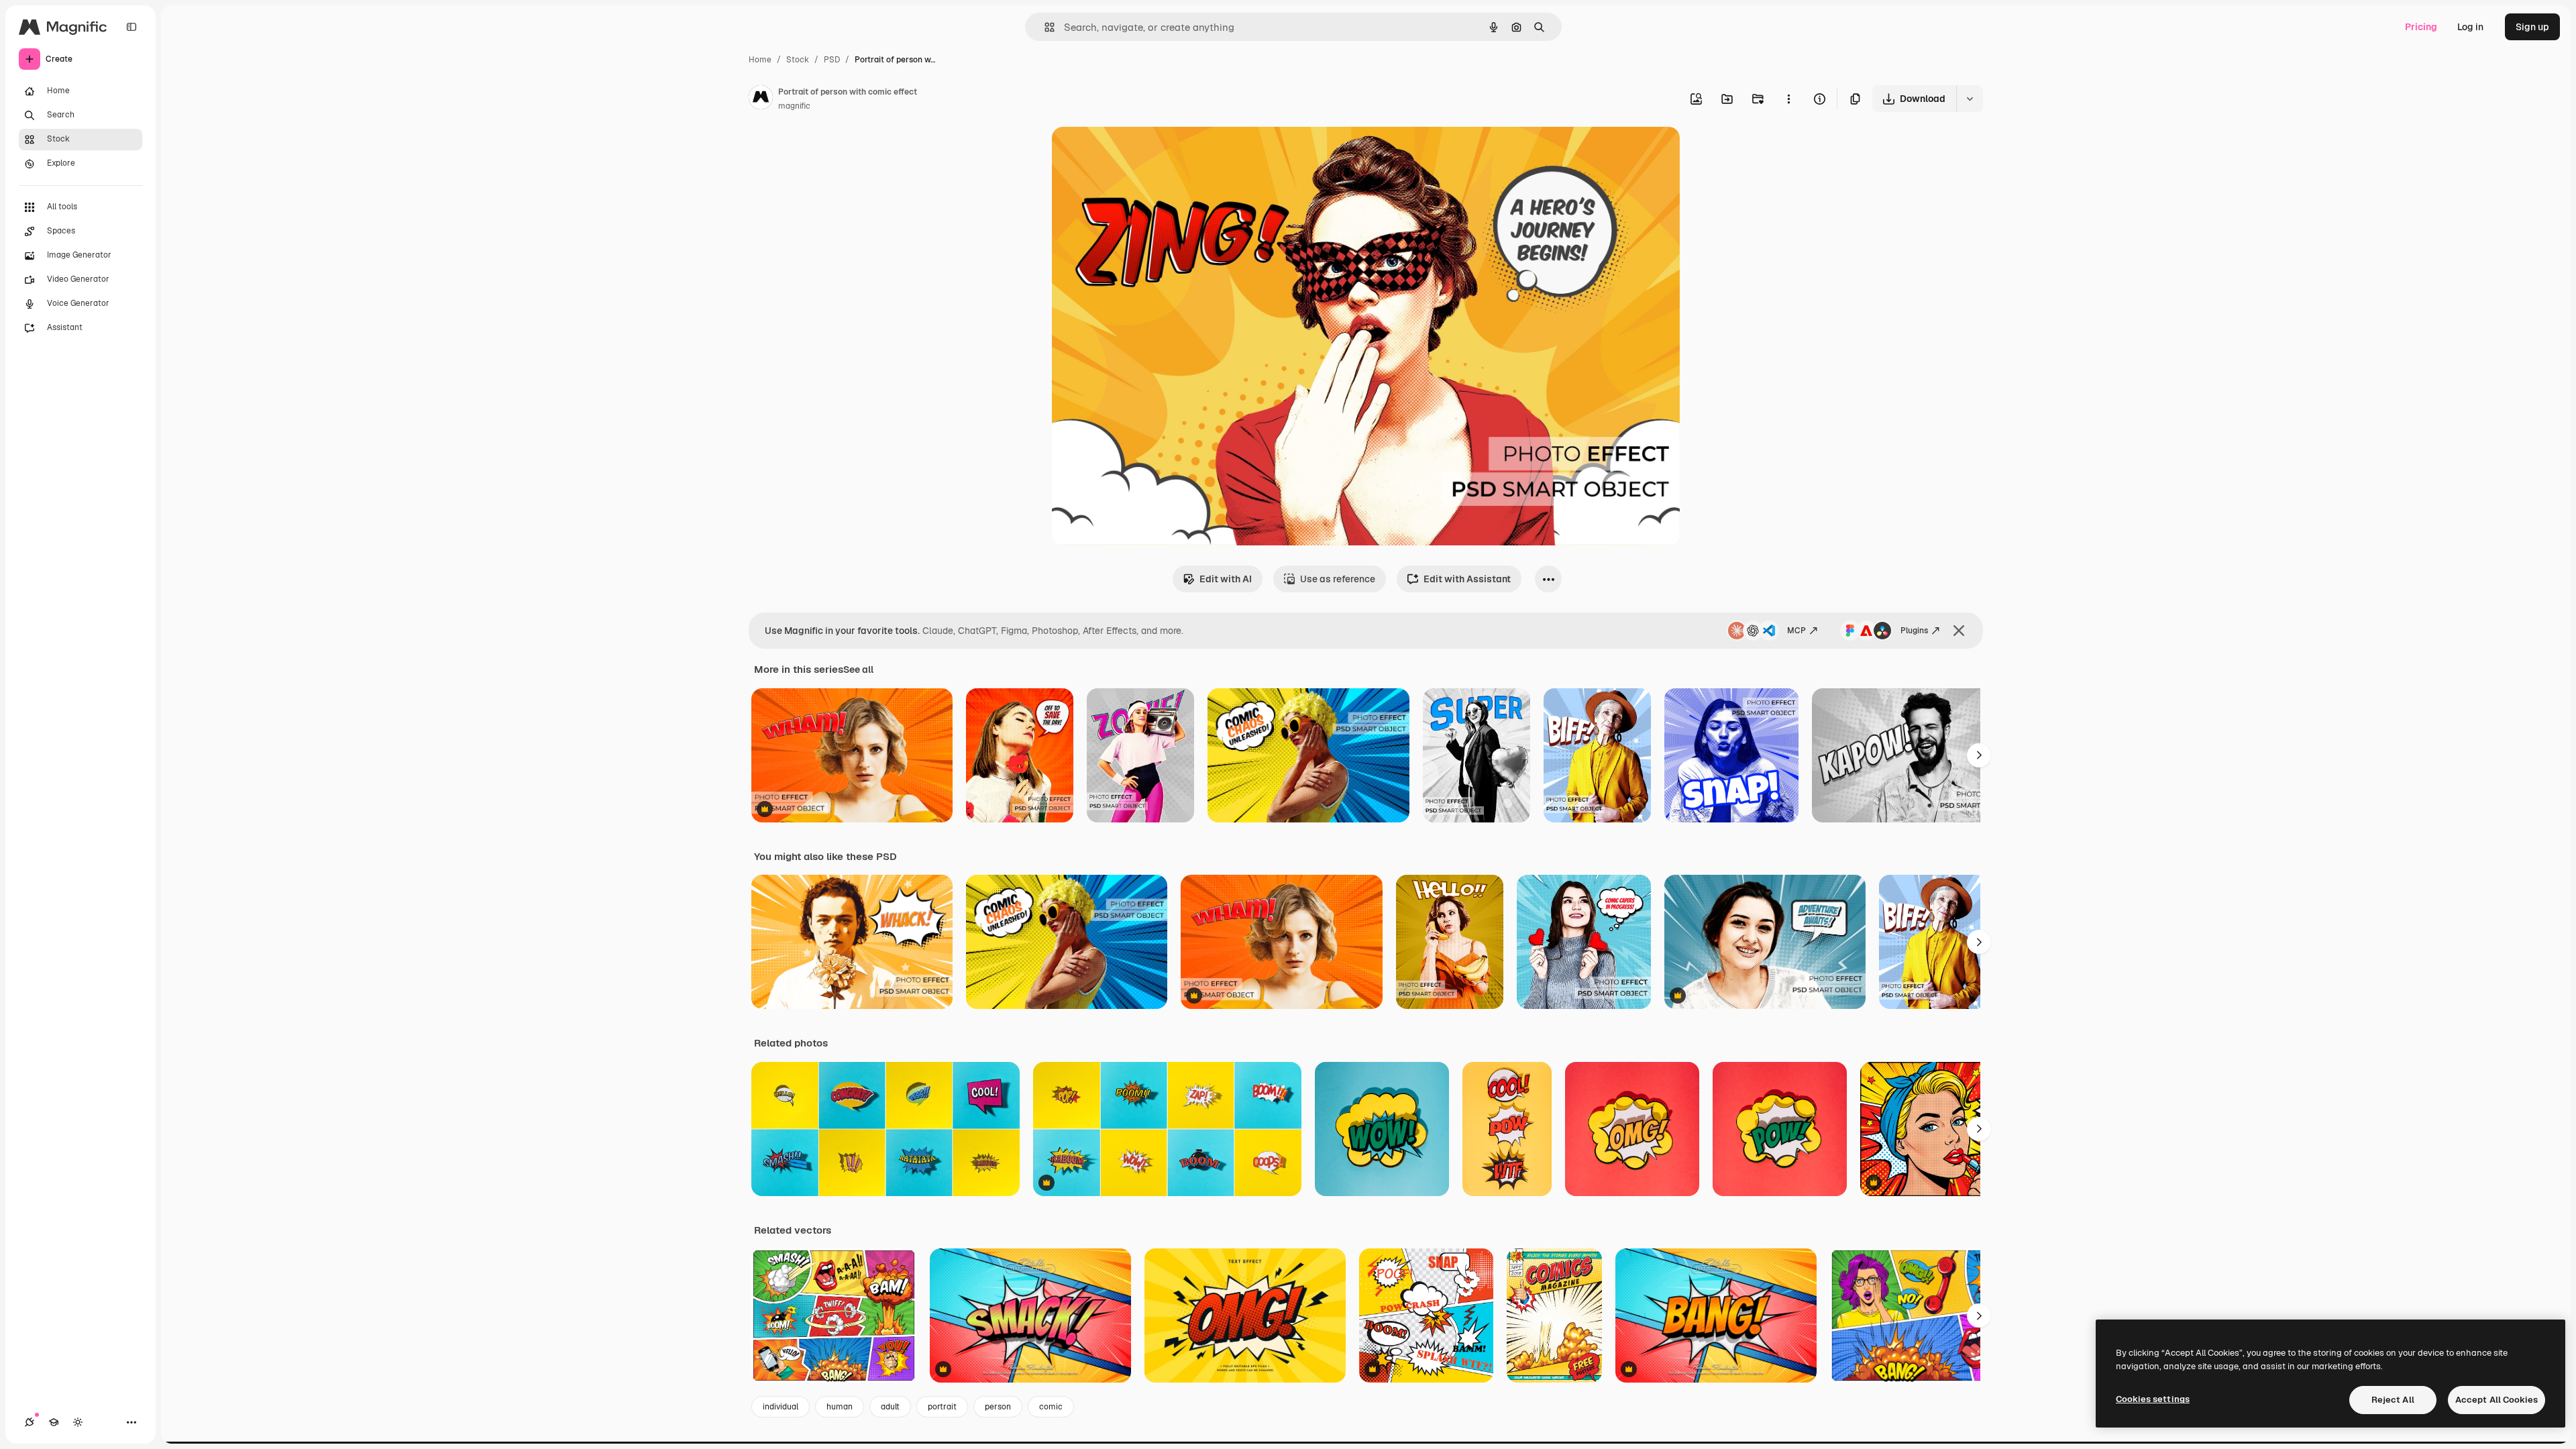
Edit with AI (1226, 579)
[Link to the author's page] (761, 99)
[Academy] (54, 1422)
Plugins (1914, 631)
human (840, 1407)
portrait (942, 1407)
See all (858, 669)
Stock (798, 60)
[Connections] (30, 1422)
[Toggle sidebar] (131, 27)
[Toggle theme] (78, 1422)
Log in (2470, 27)
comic (1051, 1407)
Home (760, 60)
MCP (1796, 631)
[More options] (1788, 99)
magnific (794, 106)
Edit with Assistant (1467, 579)
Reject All (2393, 1400)
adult (890, 1407)
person (998, 1407)
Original (1138, 153)
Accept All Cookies (2497, 1400)
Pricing (2421, 27)
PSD (832, 60)
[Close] (1959, 631)
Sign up (2532, 27)
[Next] (1979, 755)
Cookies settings (2153, 1399)
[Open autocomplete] (1044, 27)
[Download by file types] (1970, 99)
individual (781, 1407)
